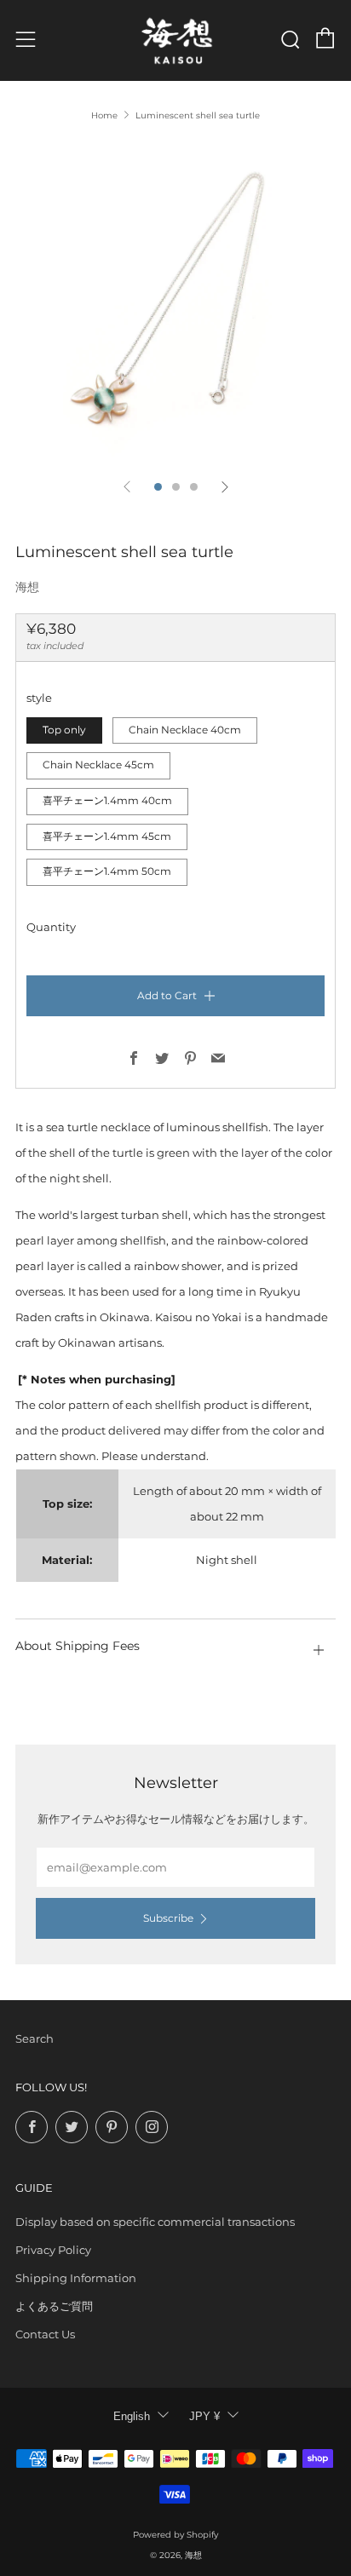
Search (35, 2038)
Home (104, 115)
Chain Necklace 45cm (98, 765)
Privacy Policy (53, 2250)
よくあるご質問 (54, 2306)
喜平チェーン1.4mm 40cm (107, 801)
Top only (64, 730)
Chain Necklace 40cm (185, 730)
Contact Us (45, 2334)
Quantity (51, 927)
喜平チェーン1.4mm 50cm (107, 871)
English (132, 2416)
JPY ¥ (204, 2416)
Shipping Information (76, 2278)
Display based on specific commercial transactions (155, 2222)
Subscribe (168, 1918)
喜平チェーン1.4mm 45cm (107, 837)
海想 (27, 587)
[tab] (158, 487)
